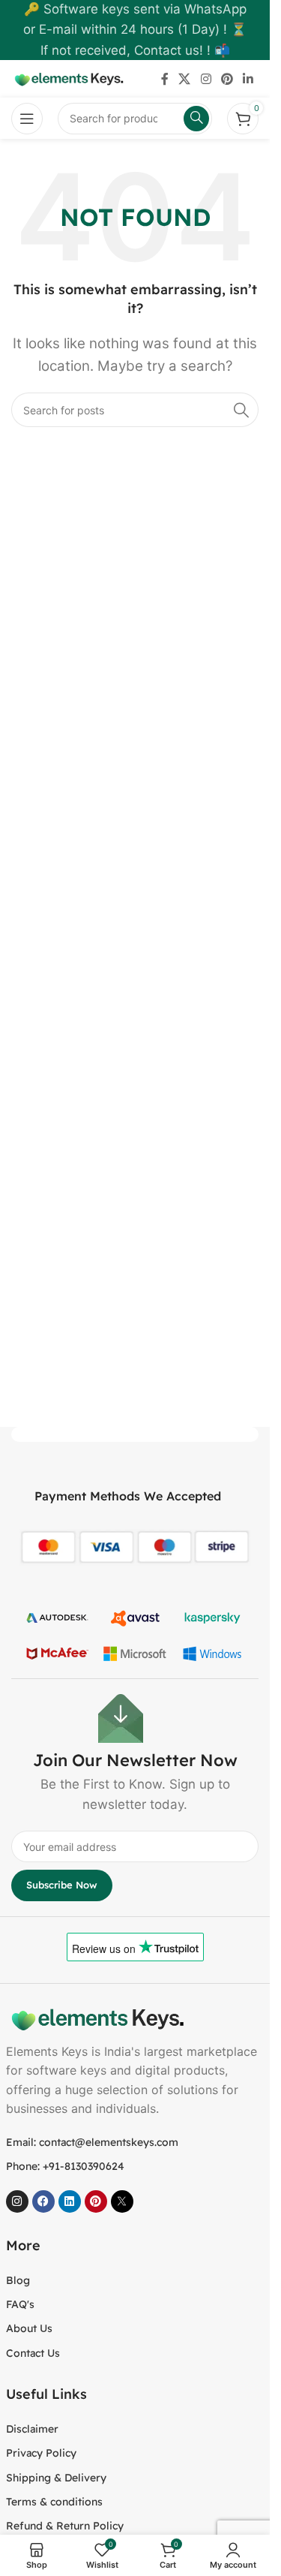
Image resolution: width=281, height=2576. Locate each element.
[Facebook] (43, 2201)
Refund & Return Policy (65, 2526)
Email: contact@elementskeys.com (92, 2142)
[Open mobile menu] (27, 119)
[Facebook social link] (165, 79)
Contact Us (33, 2353)
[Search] (241, 410)
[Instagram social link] (206, 79)
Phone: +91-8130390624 (65, 2166)
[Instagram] (17, 2201)
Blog (18, 2280)
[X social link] (185, 79)
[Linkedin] (70, 2201)
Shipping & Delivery (56, 2478)
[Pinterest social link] (227, 79)
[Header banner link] (135, 30)
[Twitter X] (122, 2201)
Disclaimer (32, 2429)
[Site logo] (67, 78)
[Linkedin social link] (248, 79)
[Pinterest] (96, 2201)
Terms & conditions (54, 2502)
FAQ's (20, 2304)
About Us (29, 2328)
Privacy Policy (41, 2453)
